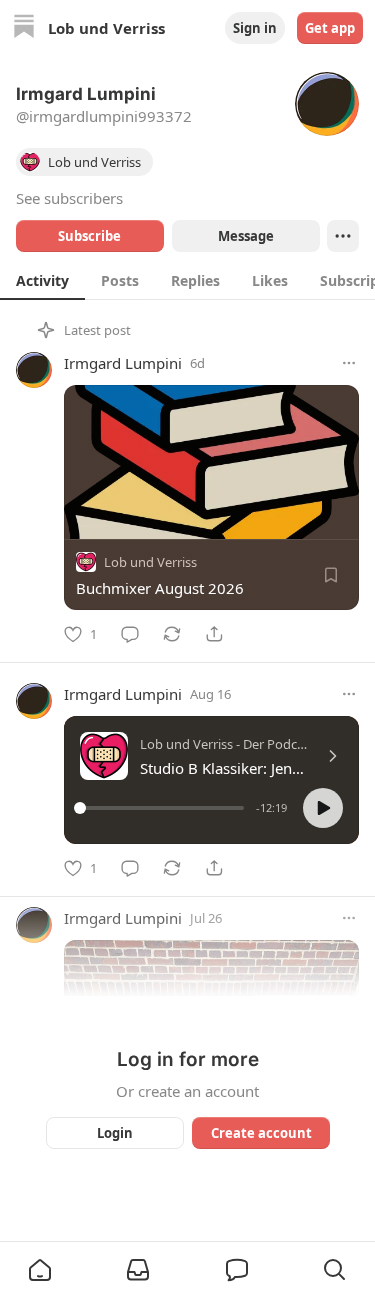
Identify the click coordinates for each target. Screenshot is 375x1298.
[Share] (214, 634)
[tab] (42, 280)
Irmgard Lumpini (123, 363)
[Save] (331, 575)
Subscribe (89, 236)
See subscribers (69, 198)
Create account (260, 1133)
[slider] (162, 808)
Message (245, 236)
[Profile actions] (343, 236)
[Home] (24, 28)
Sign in (255, 28)
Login (115, 1133)
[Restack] (172, 634)
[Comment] (130, 634)
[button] (323, 808)
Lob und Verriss (150, 562)
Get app (330, 28)
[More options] (349, 363)
